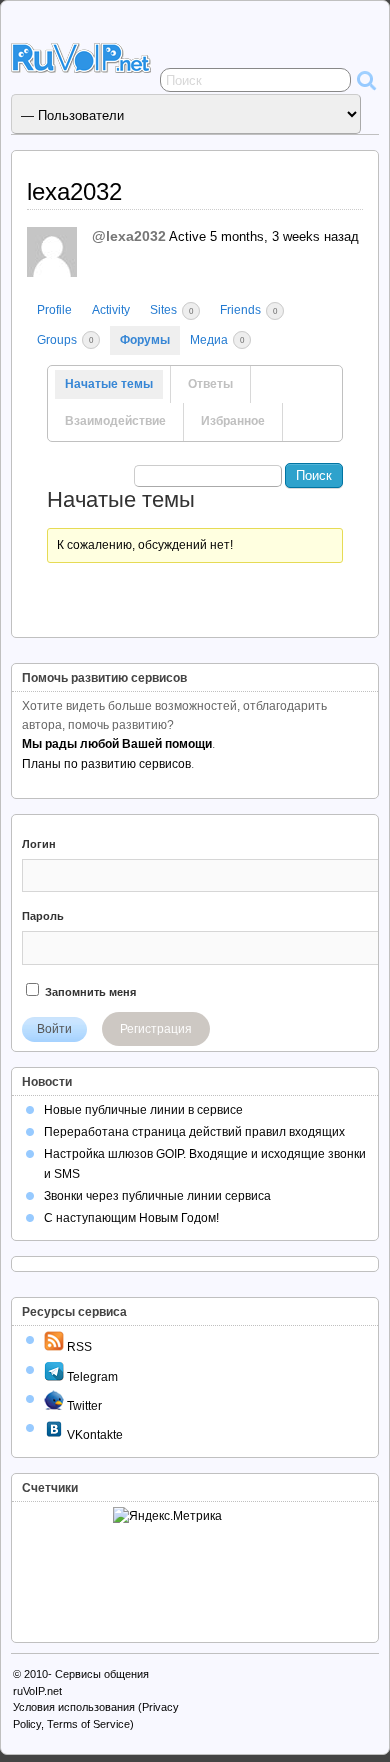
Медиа (217, 340)
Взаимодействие (115, 421)
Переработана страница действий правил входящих (194, 1132)
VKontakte (93, 1435)
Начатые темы (109, 384)
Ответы (210, 384)
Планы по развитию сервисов (106, 764)
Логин (39, 844)
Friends (248, 310)
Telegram (91, 1377)
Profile (54, 310)
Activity (111, 310)
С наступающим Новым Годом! (131, 1218)
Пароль (43, 916)
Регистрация (156, 1029)
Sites (171, 310)
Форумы (145, 340)
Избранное (233, 421)
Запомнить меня (89, 992)
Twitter (83, 1406)
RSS (78, 1347)
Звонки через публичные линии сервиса (157, 1196)
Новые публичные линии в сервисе (143, 1110)
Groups (65, 340)
